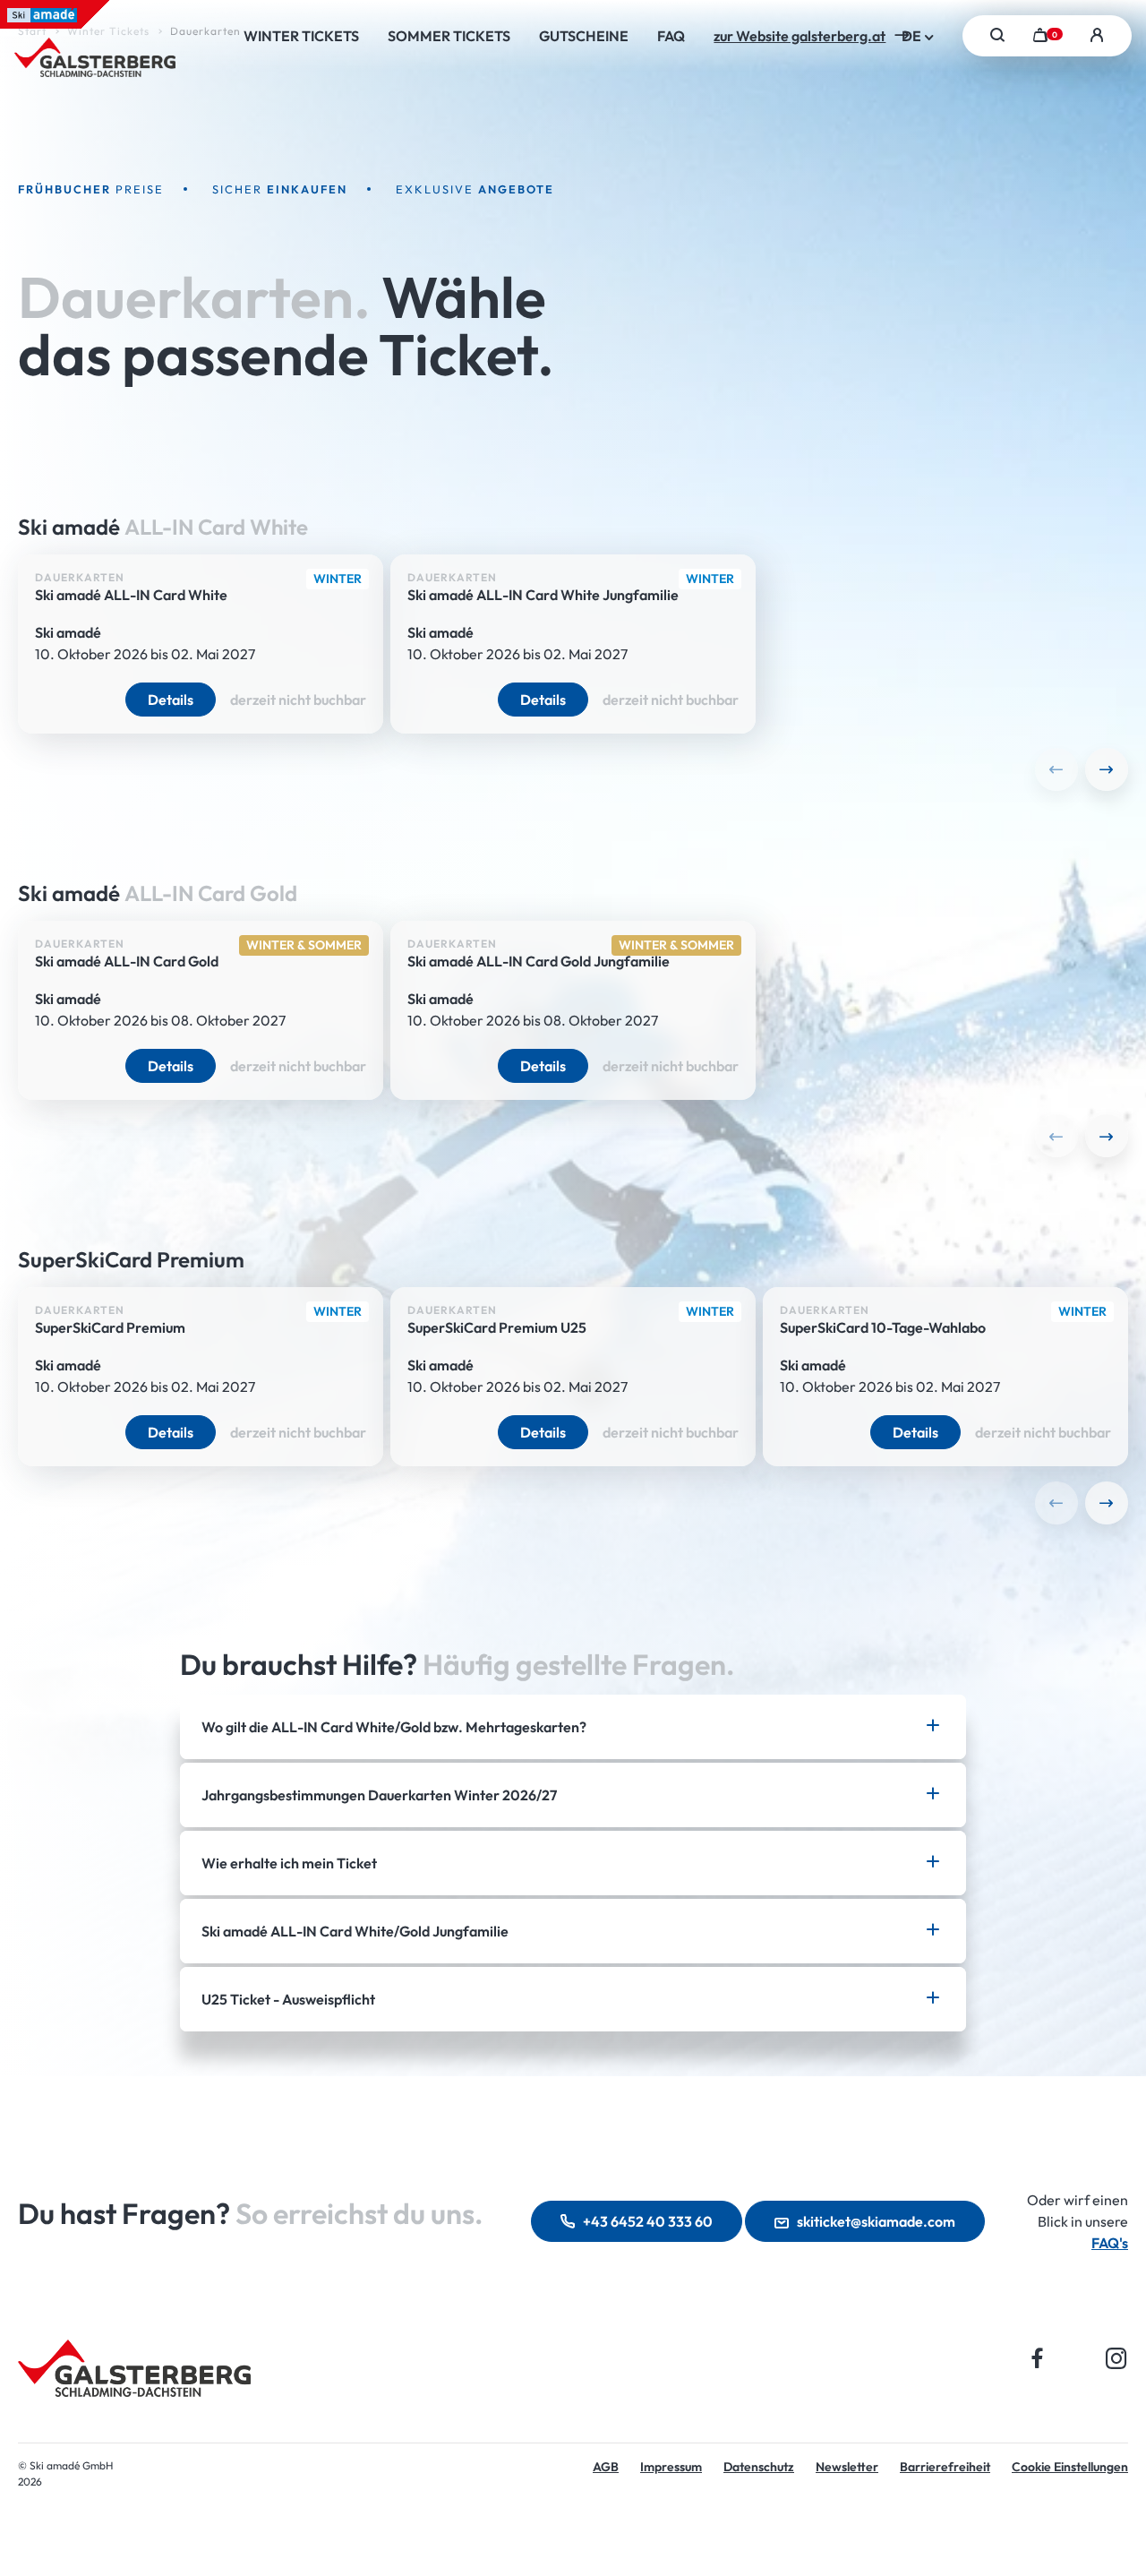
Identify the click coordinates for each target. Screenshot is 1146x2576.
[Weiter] (1107, 769)
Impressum (671, 2467)
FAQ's (1110, 2243)
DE (913, 36)
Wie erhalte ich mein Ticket (289, 1863)
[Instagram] (1116, 2358)
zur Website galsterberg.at (800, 36)
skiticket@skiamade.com (876, 2221)
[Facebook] (1038, 2358)
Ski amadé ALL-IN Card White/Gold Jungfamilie (355, 1931)
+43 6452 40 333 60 (648, 2221)
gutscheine (584, 36)
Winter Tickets (301, 36)
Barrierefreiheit (945, 2467)
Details (171, 700)
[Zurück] (1056, 769)
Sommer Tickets (449, 36)
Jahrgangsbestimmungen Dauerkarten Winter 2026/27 (379, 1795)
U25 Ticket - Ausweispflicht (288, 1999)
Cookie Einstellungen (1070, 2467)
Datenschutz (759, 2467)
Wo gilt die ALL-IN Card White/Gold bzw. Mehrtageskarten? (394, 1727)
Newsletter (847, 2467)
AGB (606, 2467)
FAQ (671, 36)
